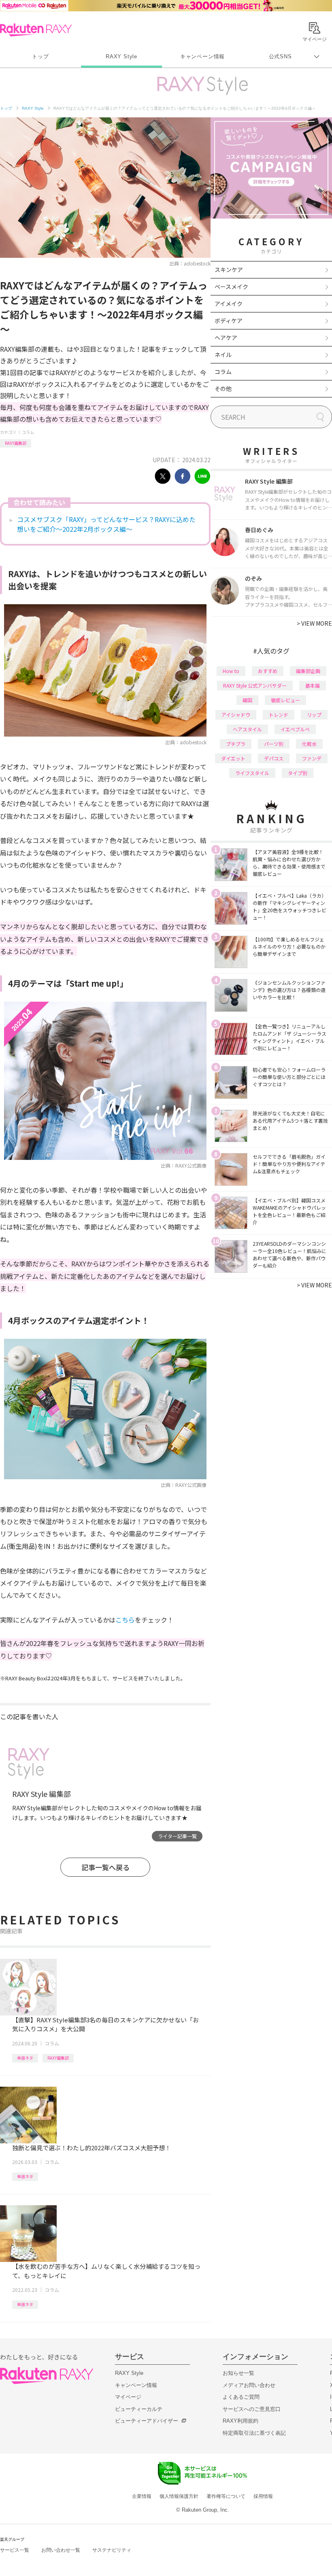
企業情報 (142, 2496)
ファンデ (312, 758)
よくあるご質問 (241, 2397)
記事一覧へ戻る (105, 1867)
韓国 (247, 700)
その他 (223, 389)
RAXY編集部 (16, 443)
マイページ (128, 2397)
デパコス (274, 758)
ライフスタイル (252, 773)
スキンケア (229, 270)
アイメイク (229, 304)
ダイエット (233, 758)
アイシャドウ (236, 715)
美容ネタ (25, 2058)
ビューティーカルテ (139, 2409)
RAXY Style (121, 56)
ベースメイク (231, 287)
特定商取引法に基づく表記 (254, 2433)
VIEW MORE (314, 623)
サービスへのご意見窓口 (252, 2409)
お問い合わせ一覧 (61, 2550)
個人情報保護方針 (179, 2496)
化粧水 (309, 744)
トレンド (279, 715)
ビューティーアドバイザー (147, 2421)
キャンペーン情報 (202, 56)
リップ (314, 715)
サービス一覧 (15, 2550)
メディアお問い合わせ (249, 2385)
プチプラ (236, 744)
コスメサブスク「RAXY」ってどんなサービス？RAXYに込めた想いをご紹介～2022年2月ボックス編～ (106, 524)
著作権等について (226, 2496)
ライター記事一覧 (177, 1836)
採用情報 (263, 2496)
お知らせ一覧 (238, 2373)
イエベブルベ (295, 729)
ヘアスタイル (247, 729)
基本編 (313, 685)
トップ (40, 56)
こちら (125, 1620)
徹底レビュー (285, 700)
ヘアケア (226, 338)
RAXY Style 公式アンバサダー (255, 685)
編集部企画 (308, 671)
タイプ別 (298, 773)
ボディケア (229, 321)
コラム (28, 432)
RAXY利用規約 (240, 2421)
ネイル (223, 355)
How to (231, 671)
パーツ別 (274, 744)
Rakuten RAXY (36, 30)
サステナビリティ (112, 2550)
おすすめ (268, 671)
